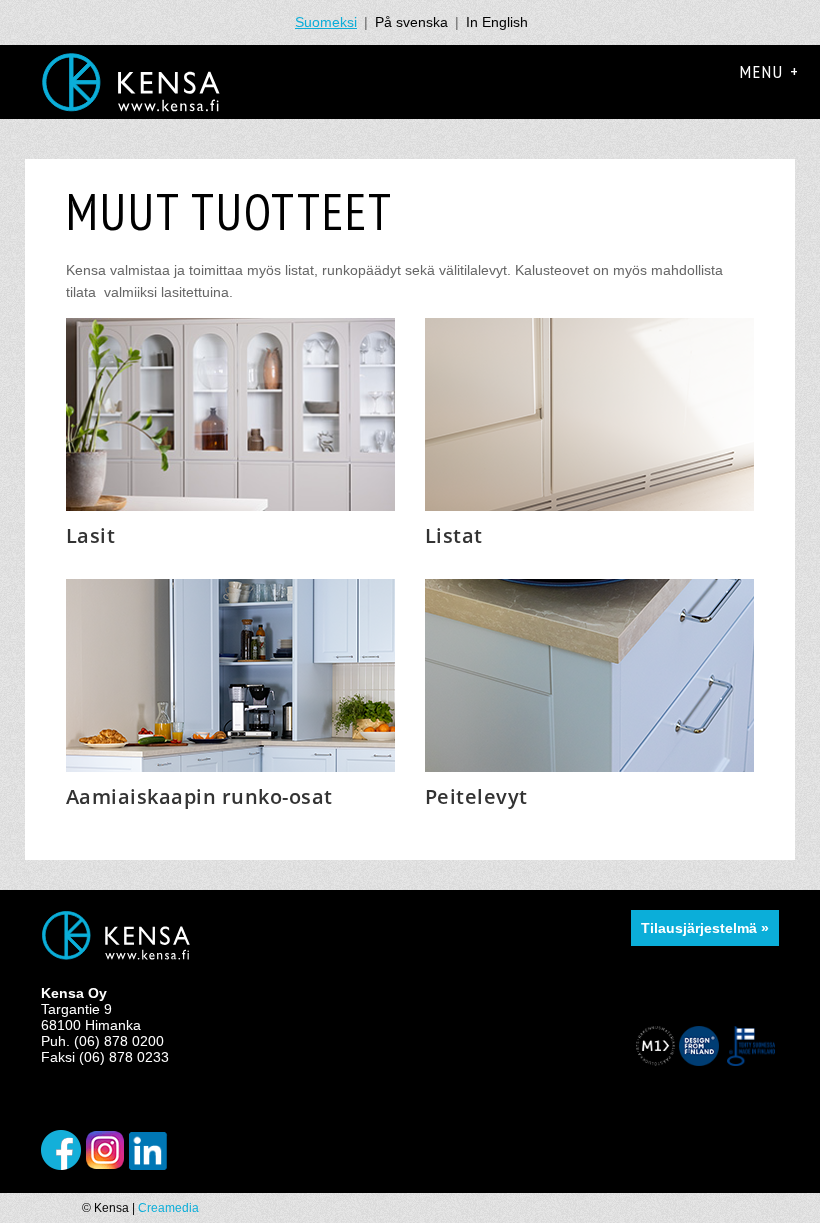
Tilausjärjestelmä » (705, 928)
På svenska (411, 22)
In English (497, 22)
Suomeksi (326, 22)
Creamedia (168, 1208)
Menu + (770, 71)
